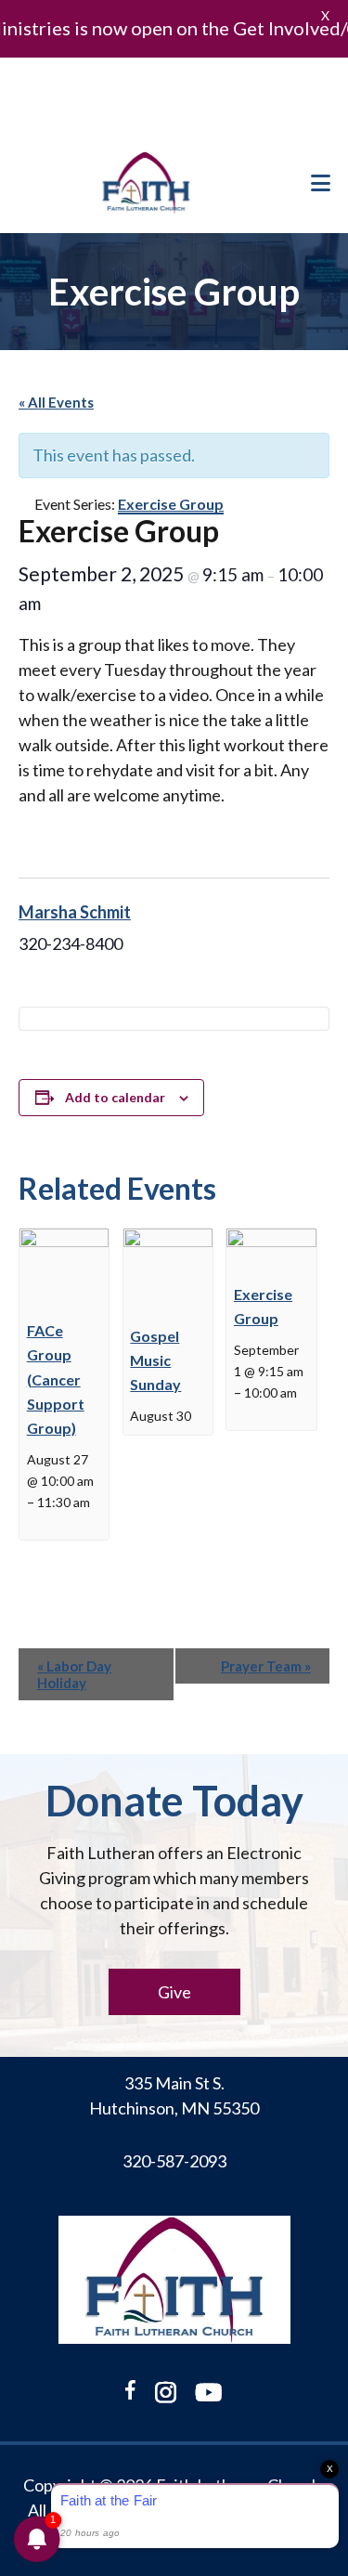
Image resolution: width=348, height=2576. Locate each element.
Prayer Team (266, 1666)
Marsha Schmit (75, 912)
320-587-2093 (174, 2161)
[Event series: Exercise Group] (240, 1413)
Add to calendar (115, 1097)
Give (174, 1992)
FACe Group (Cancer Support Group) (56, 1379)
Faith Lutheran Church (146, 183)
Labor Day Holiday (74, 1674)
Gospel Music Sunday (155, 1360)
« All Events (56, 402)
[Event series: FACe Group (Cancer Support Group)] (33, 1522)
